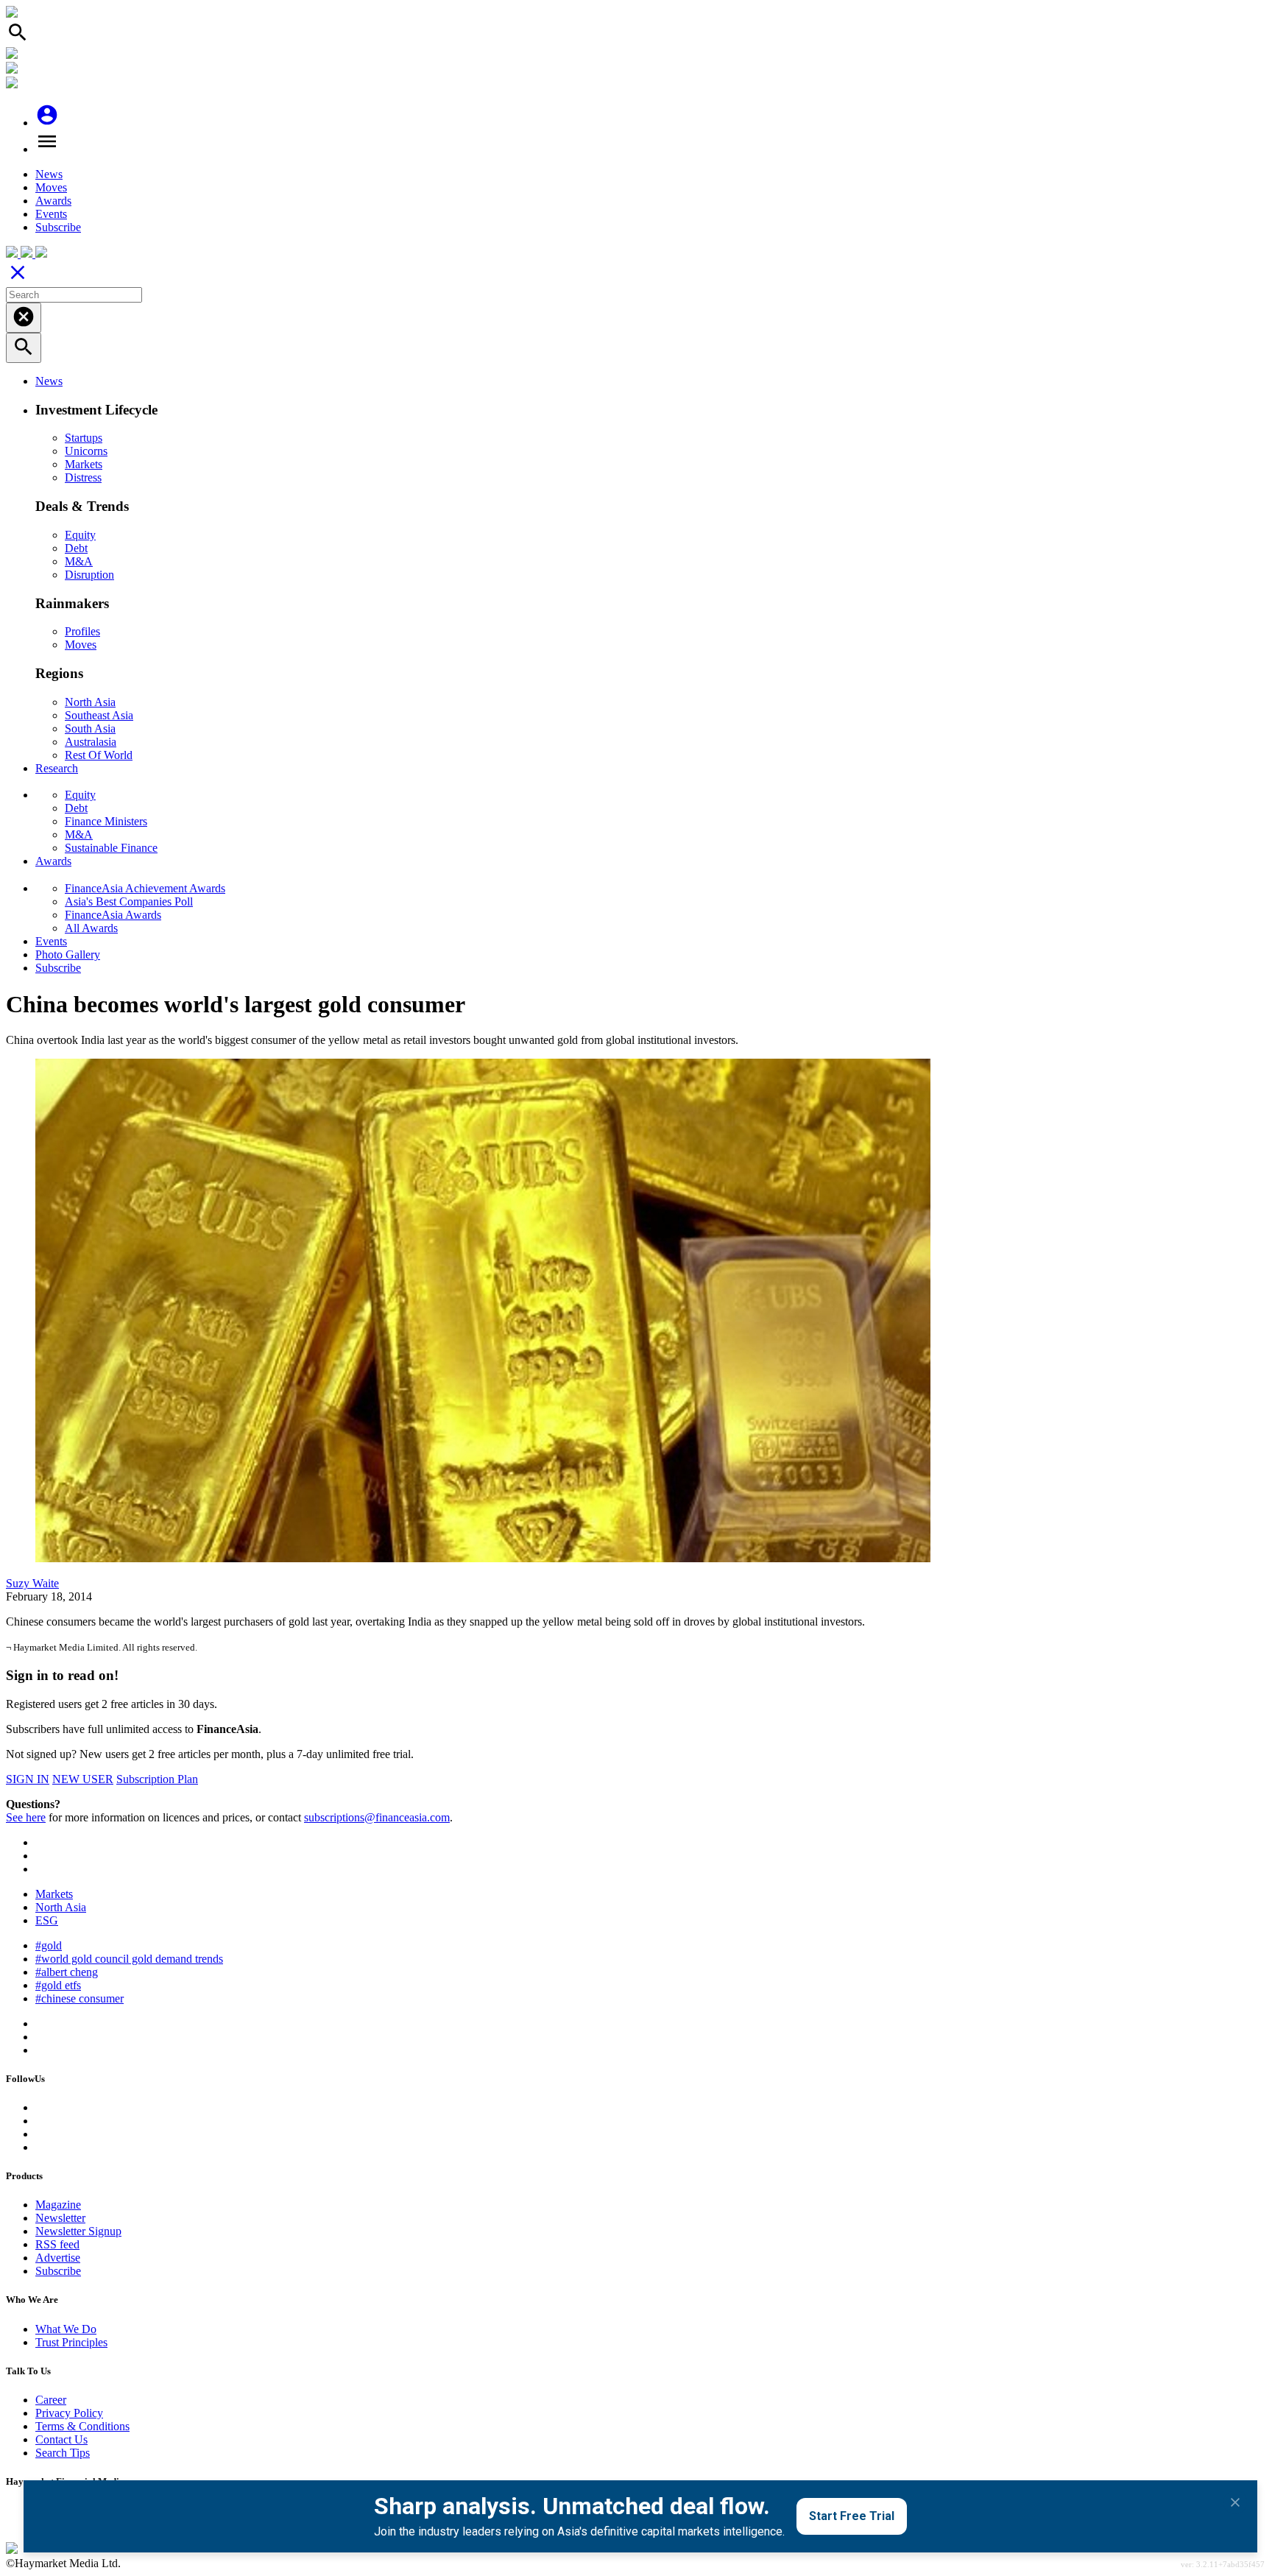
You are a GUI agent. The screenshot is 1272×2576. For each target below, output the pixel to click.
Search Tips (63, 2453)
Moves (51, 187)
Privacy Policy (69, 2413)
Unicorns (86, 451)
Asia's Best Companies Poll (129, 901)
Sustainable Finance (111, 848)
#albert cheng (67, 1972)
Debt (76, 548)
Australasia (91, 742)
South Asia (90, 728)
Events (51, 214)
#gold (49, 1945)
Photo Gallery (68, 954)
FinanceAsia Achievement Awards (145, 888)
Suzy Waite (32, 1583)
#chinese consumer (79, 1998)
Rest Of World (99, 755)
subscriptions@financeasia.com (377, 1817)
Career (51, 2400)
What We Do (66, 2329)
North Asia (90, 702)
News (49, 174)
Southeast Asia (99, 715)
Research (57, 768)
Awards (53, 201)
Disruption (89, 575)
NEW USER (83, 1779)
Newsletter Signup (78, 2231)
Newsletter (60, 2218)
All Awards (91, 928)
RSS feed (57, 2244)
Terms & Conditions (82, 2426)
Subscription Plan (157, 1779)
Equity (80, 535)
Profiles (82, 631)
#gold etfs (58, 1985)
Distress (83, 477)
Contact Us (61, 2439)
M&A (79, 561)
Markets (84, 464)
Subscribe (58, 227)
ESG (47, 1920)
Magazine (58, 2205)
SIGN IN (28, 1779)
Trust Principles (71, 2342)
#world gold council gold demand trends (129, 1959)
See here (26, 1817)
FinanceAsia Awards (113, 915)
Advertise (58, 2258)
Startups (84, 438)
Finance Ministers (106, 821)
